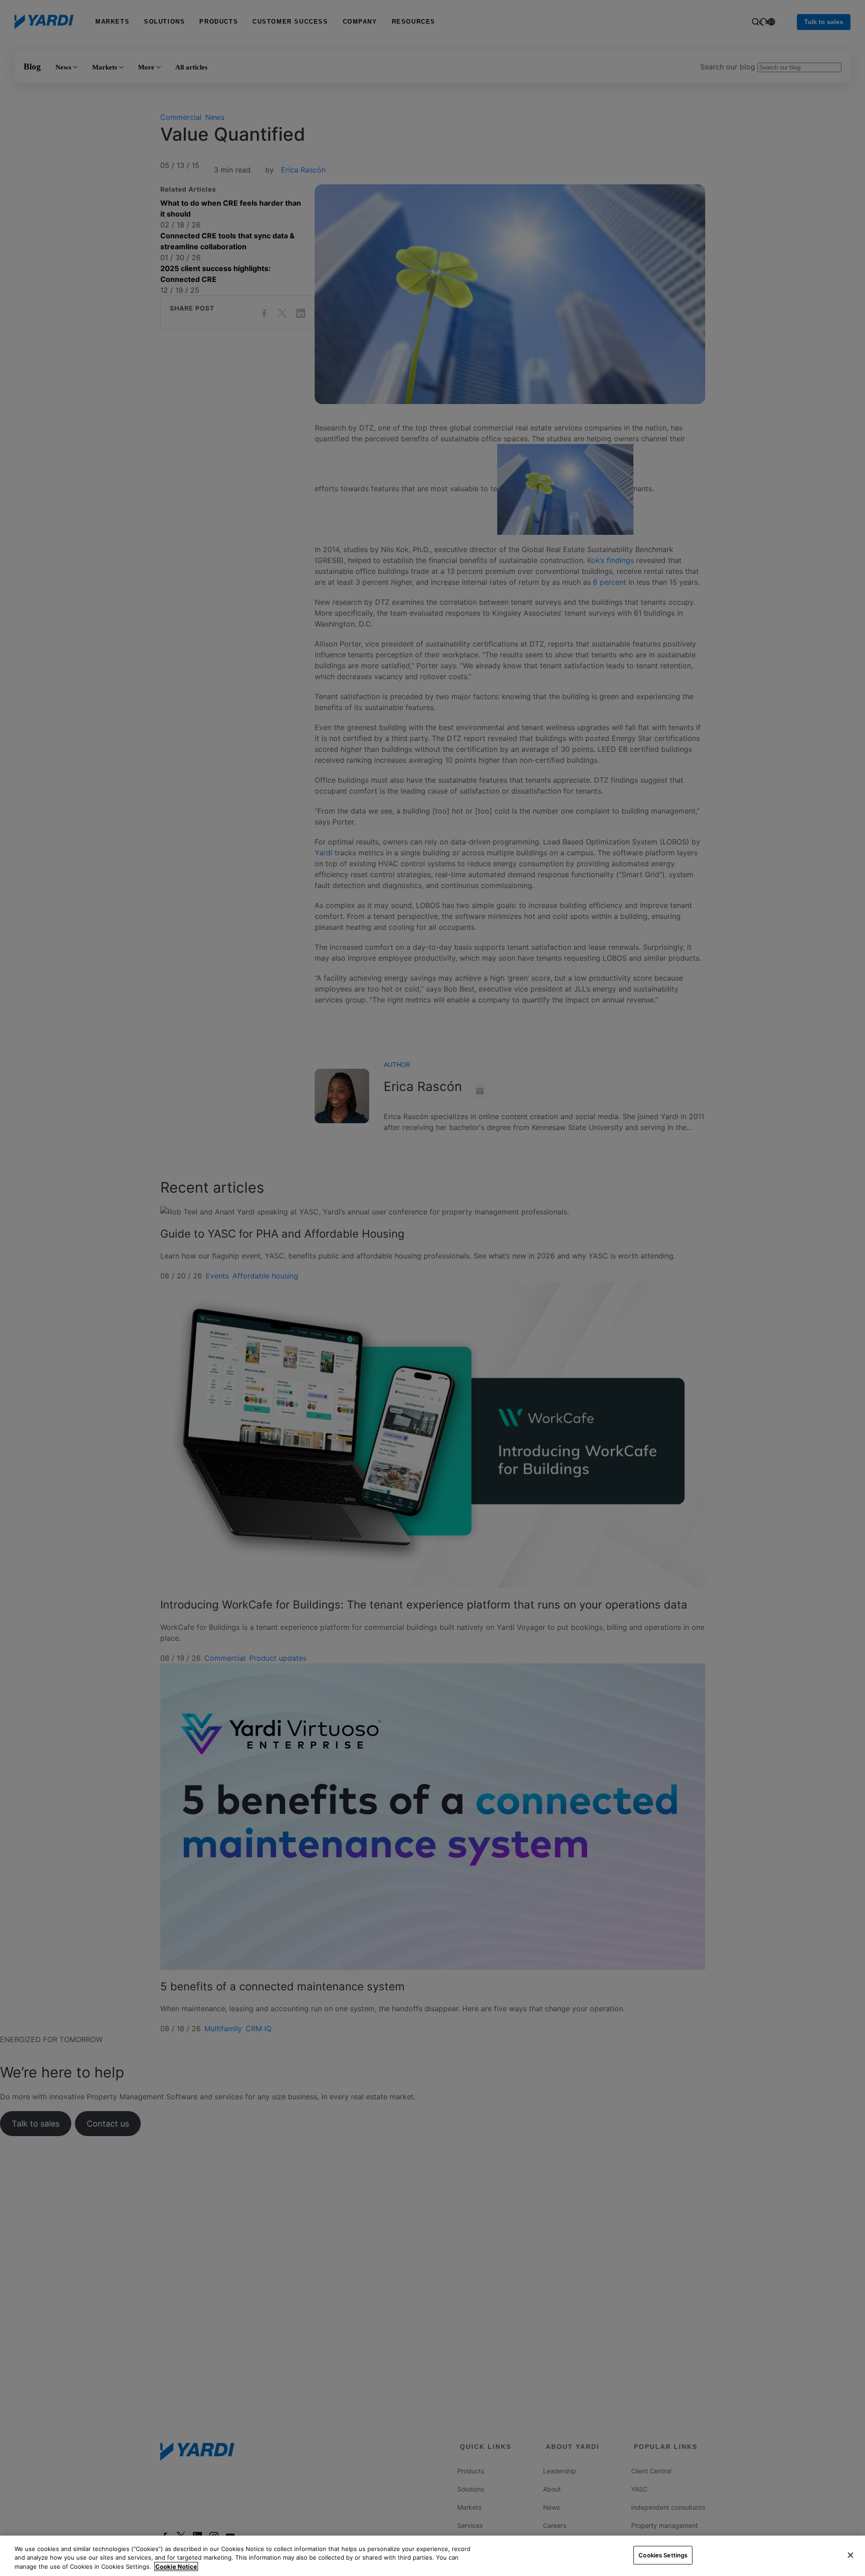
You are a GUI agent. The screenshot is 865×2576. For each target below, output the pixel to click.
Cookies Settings (663, 2555)
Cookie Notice (176, 2566)
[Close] (850, 2555)
